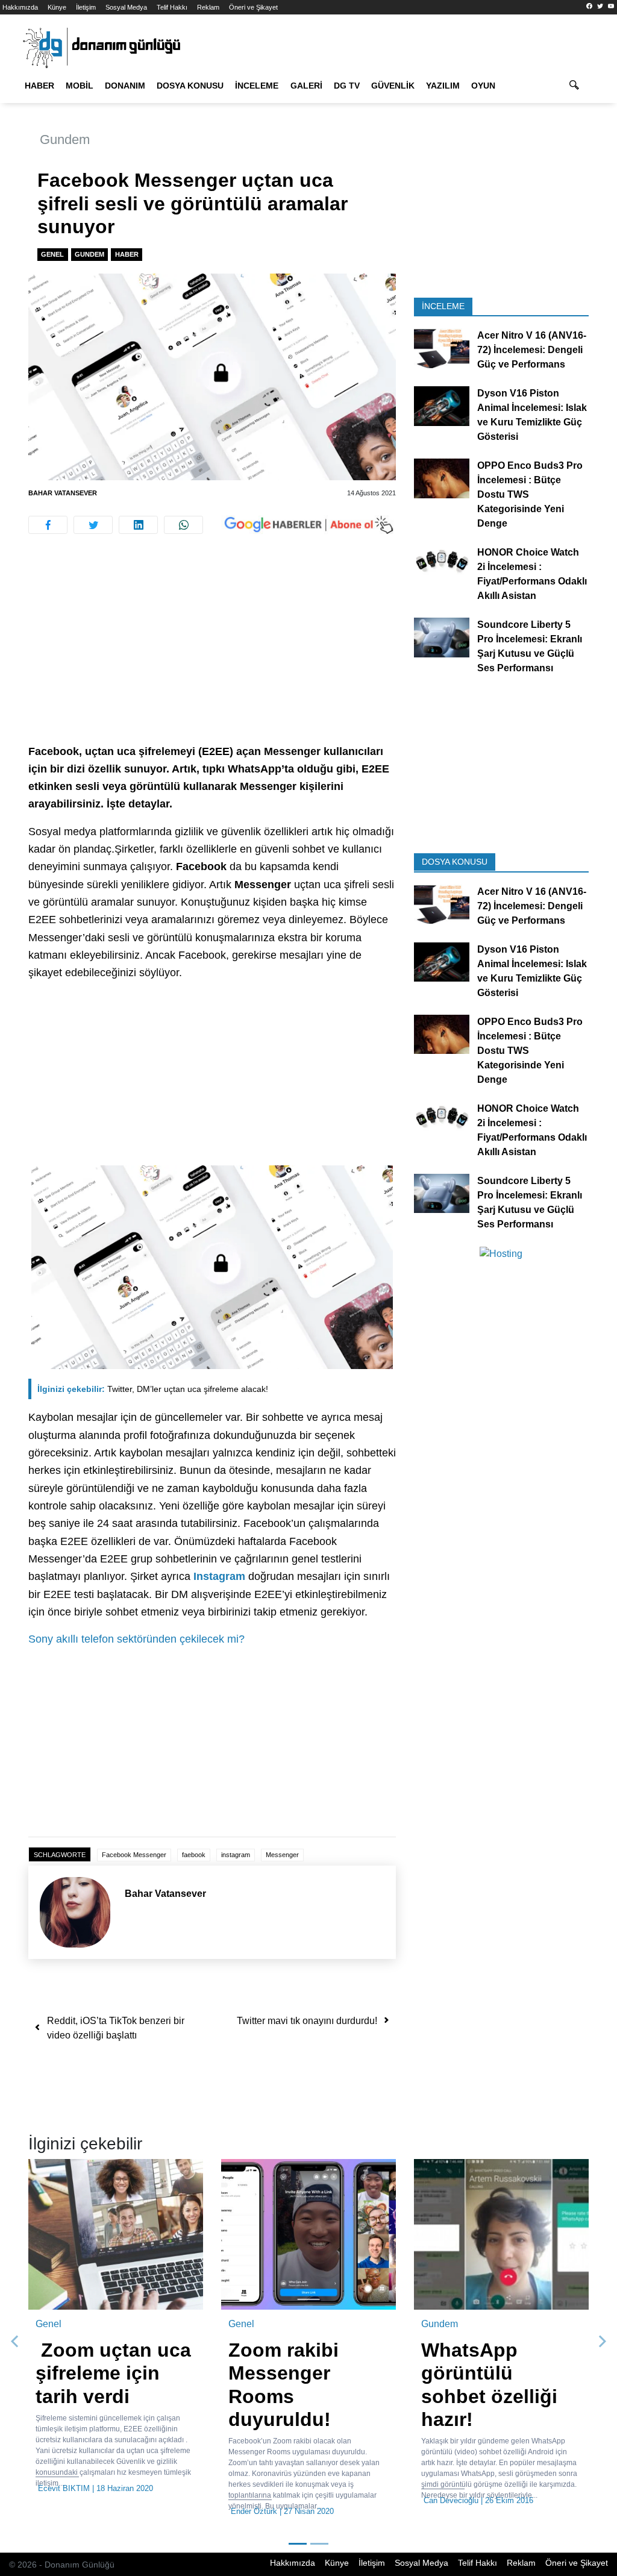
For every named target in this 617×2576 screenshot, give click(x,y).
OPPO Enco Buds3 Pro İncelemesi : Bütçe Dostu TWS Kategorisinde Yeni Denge (530, 494)
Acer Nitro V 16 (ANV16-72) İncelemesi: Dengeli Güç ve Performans (532, 350)
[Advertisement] (212, 654)
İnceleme (257, 86)
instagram (236, 1855)
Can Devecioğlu (451, 2500)
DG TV (347, 86)
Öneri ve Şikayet (253, 7)
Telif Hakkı (172, 7)
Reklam (208, 7)
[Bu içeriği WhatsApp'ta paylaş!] (183, 525)
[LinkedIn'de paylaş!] (138, 525)
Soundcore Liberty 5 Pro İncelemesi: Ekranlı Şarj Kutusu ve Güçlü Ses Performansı (530, 646)
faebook (194, 1855)
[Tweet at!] (93, 525)
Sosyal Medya (126, 7)
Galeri (306, 86)
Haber (39, 86)
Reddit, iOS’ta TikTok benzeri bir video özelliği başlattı (116, 2028)
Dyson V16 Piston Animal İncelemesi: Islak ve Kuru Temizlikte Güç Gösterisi (532, 415)
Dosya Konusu (190, 86)
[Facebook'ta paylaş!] (48, 525)
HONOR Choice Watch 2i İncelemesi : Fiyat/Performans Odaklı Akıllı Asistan (532, 574)
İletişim (86, 7)
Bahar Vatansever (63, 493)
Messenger (282, 1855)
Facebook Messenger (134, 1855)
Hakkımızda (20, 7)
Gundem (65, 139)
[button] (15, 2342)
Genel (52, 254)
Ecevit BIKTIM (64, 2488)
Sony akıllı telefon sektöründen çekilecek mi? (136, 1639)
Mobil (80, 86)
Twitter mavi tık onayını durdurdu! (307, 2021)
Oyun (483, 86)
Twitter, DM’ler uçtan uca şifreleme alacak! (153, 1389)
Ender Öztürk (254, 2511)
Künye (57, 7)
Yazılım (443, 86)
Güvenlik (393, 86)
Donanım (125, 86)
